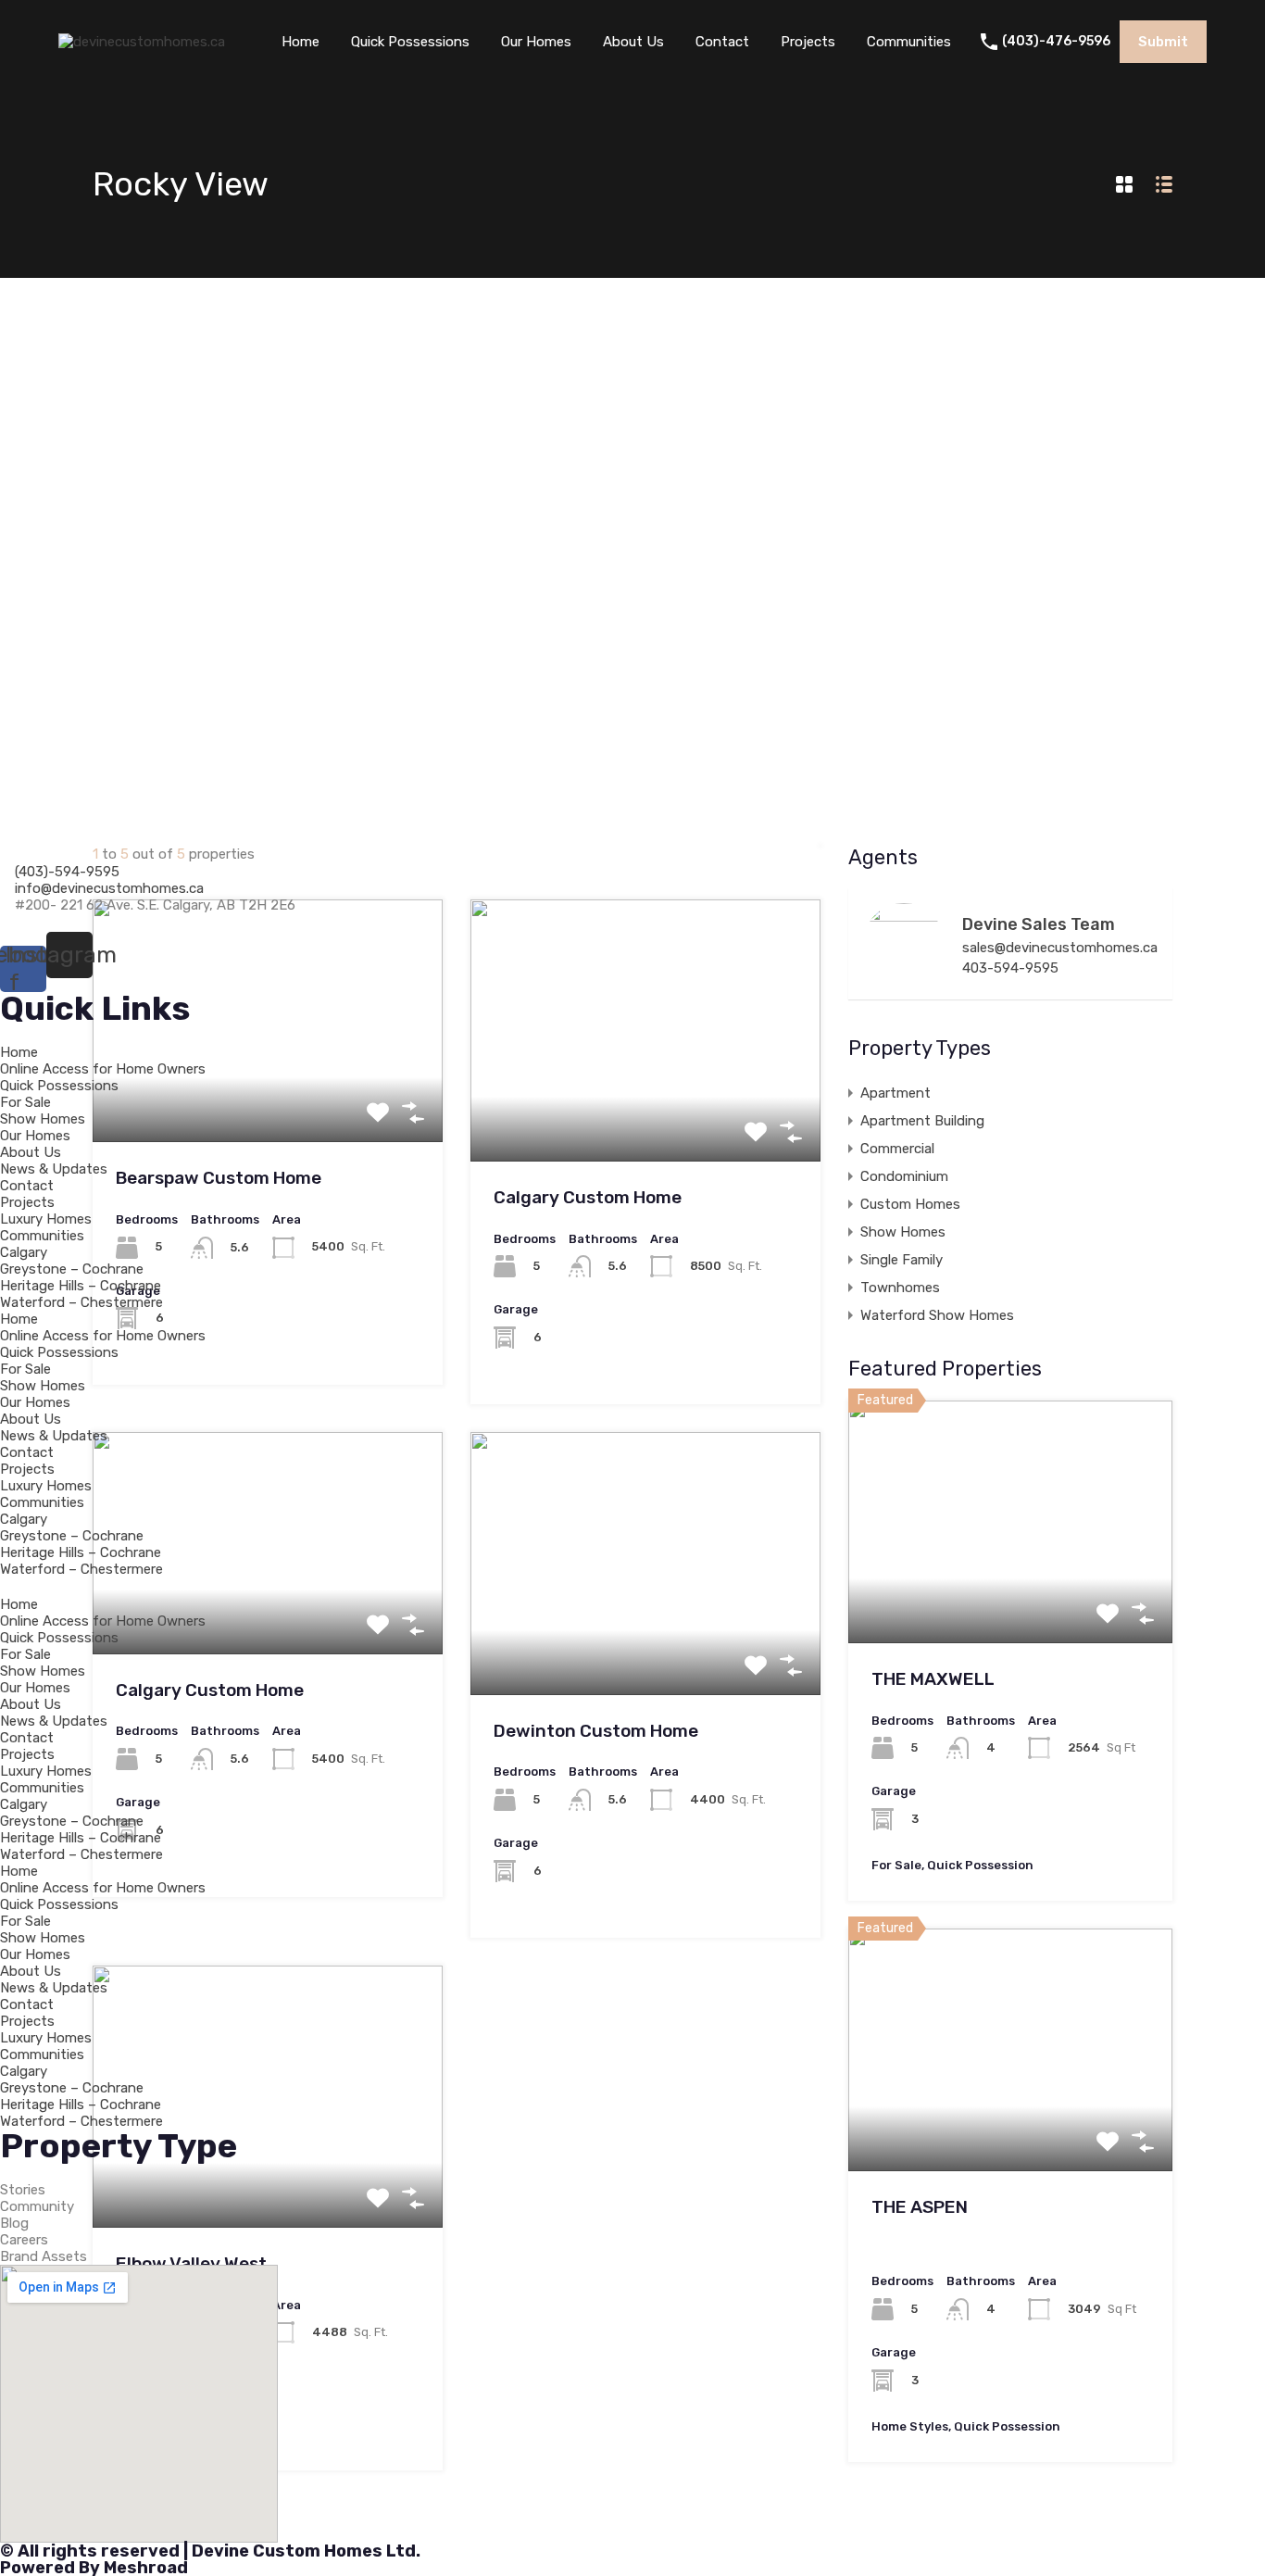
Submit (1163, 42)
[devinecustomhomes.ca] (142, 42)
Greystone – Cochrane (72, 1269)
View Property (1011, 1595)
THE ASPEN (920, 2207)
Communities (909, 42)
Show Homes (43, 1119)
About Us (633, 42)
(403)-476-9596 (1056, 42)
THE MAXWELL (933, 1679)
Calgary (24, 1252)
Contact (722, 42)
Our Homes (536, 42)
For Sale (25, 1102)
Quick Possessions (410, 42)
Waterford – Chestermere (81, 1302)
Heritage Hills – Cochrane (81, 1286)
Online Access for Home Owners (103, 1069)
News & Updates (54, 1169)
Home (301, 42)
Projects (808, 42)
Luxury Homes (46, 1219)
